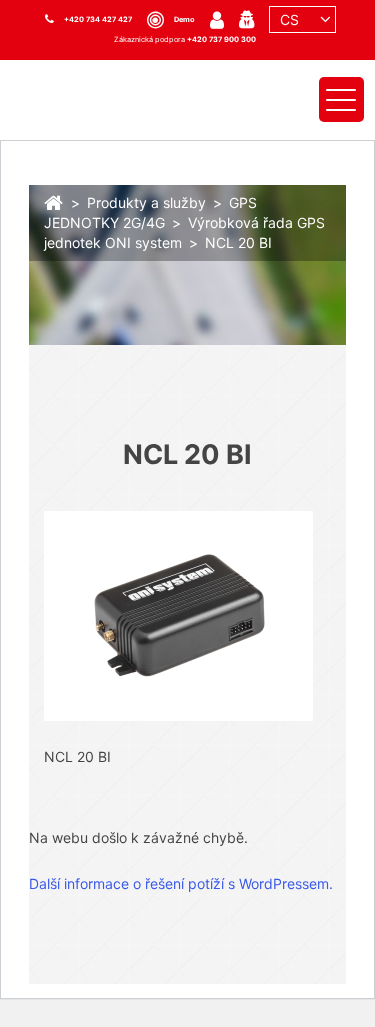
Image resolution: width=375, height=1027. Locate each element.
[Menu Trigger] (341, 99)
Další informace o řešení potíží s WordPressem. (181, 883)
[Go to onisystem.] (54, 200)
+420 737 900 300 (221, 39)
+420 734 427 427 (98, 19)
